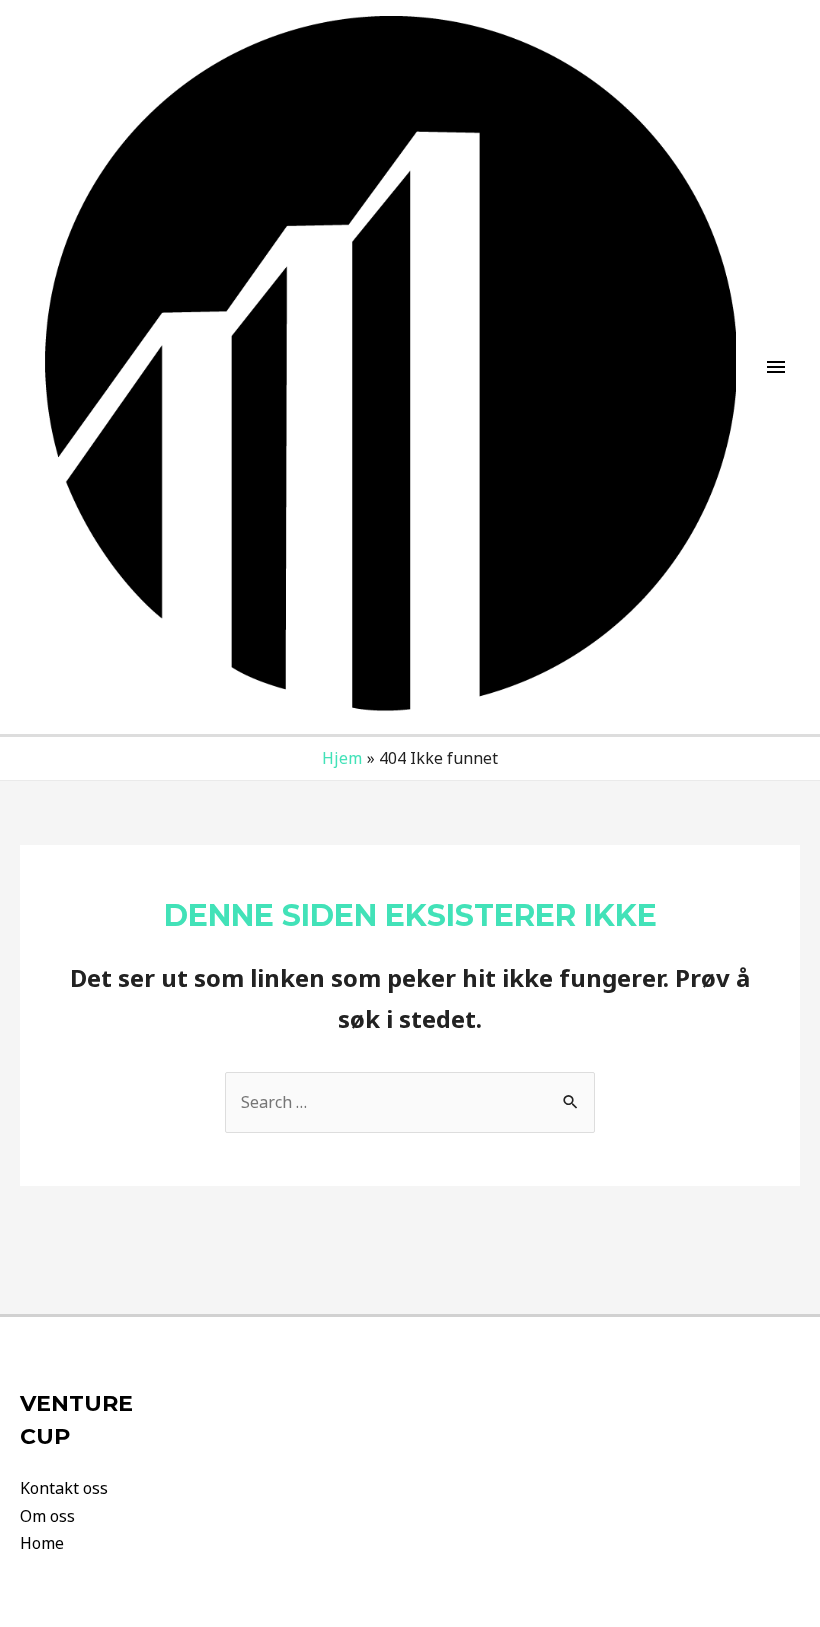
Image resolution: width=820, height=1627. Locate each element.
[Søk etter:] (410, 1102)
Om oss (47, 1516)
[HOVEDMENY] (776, 367)
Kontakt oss (64, 1488)
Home (42, 1543)
